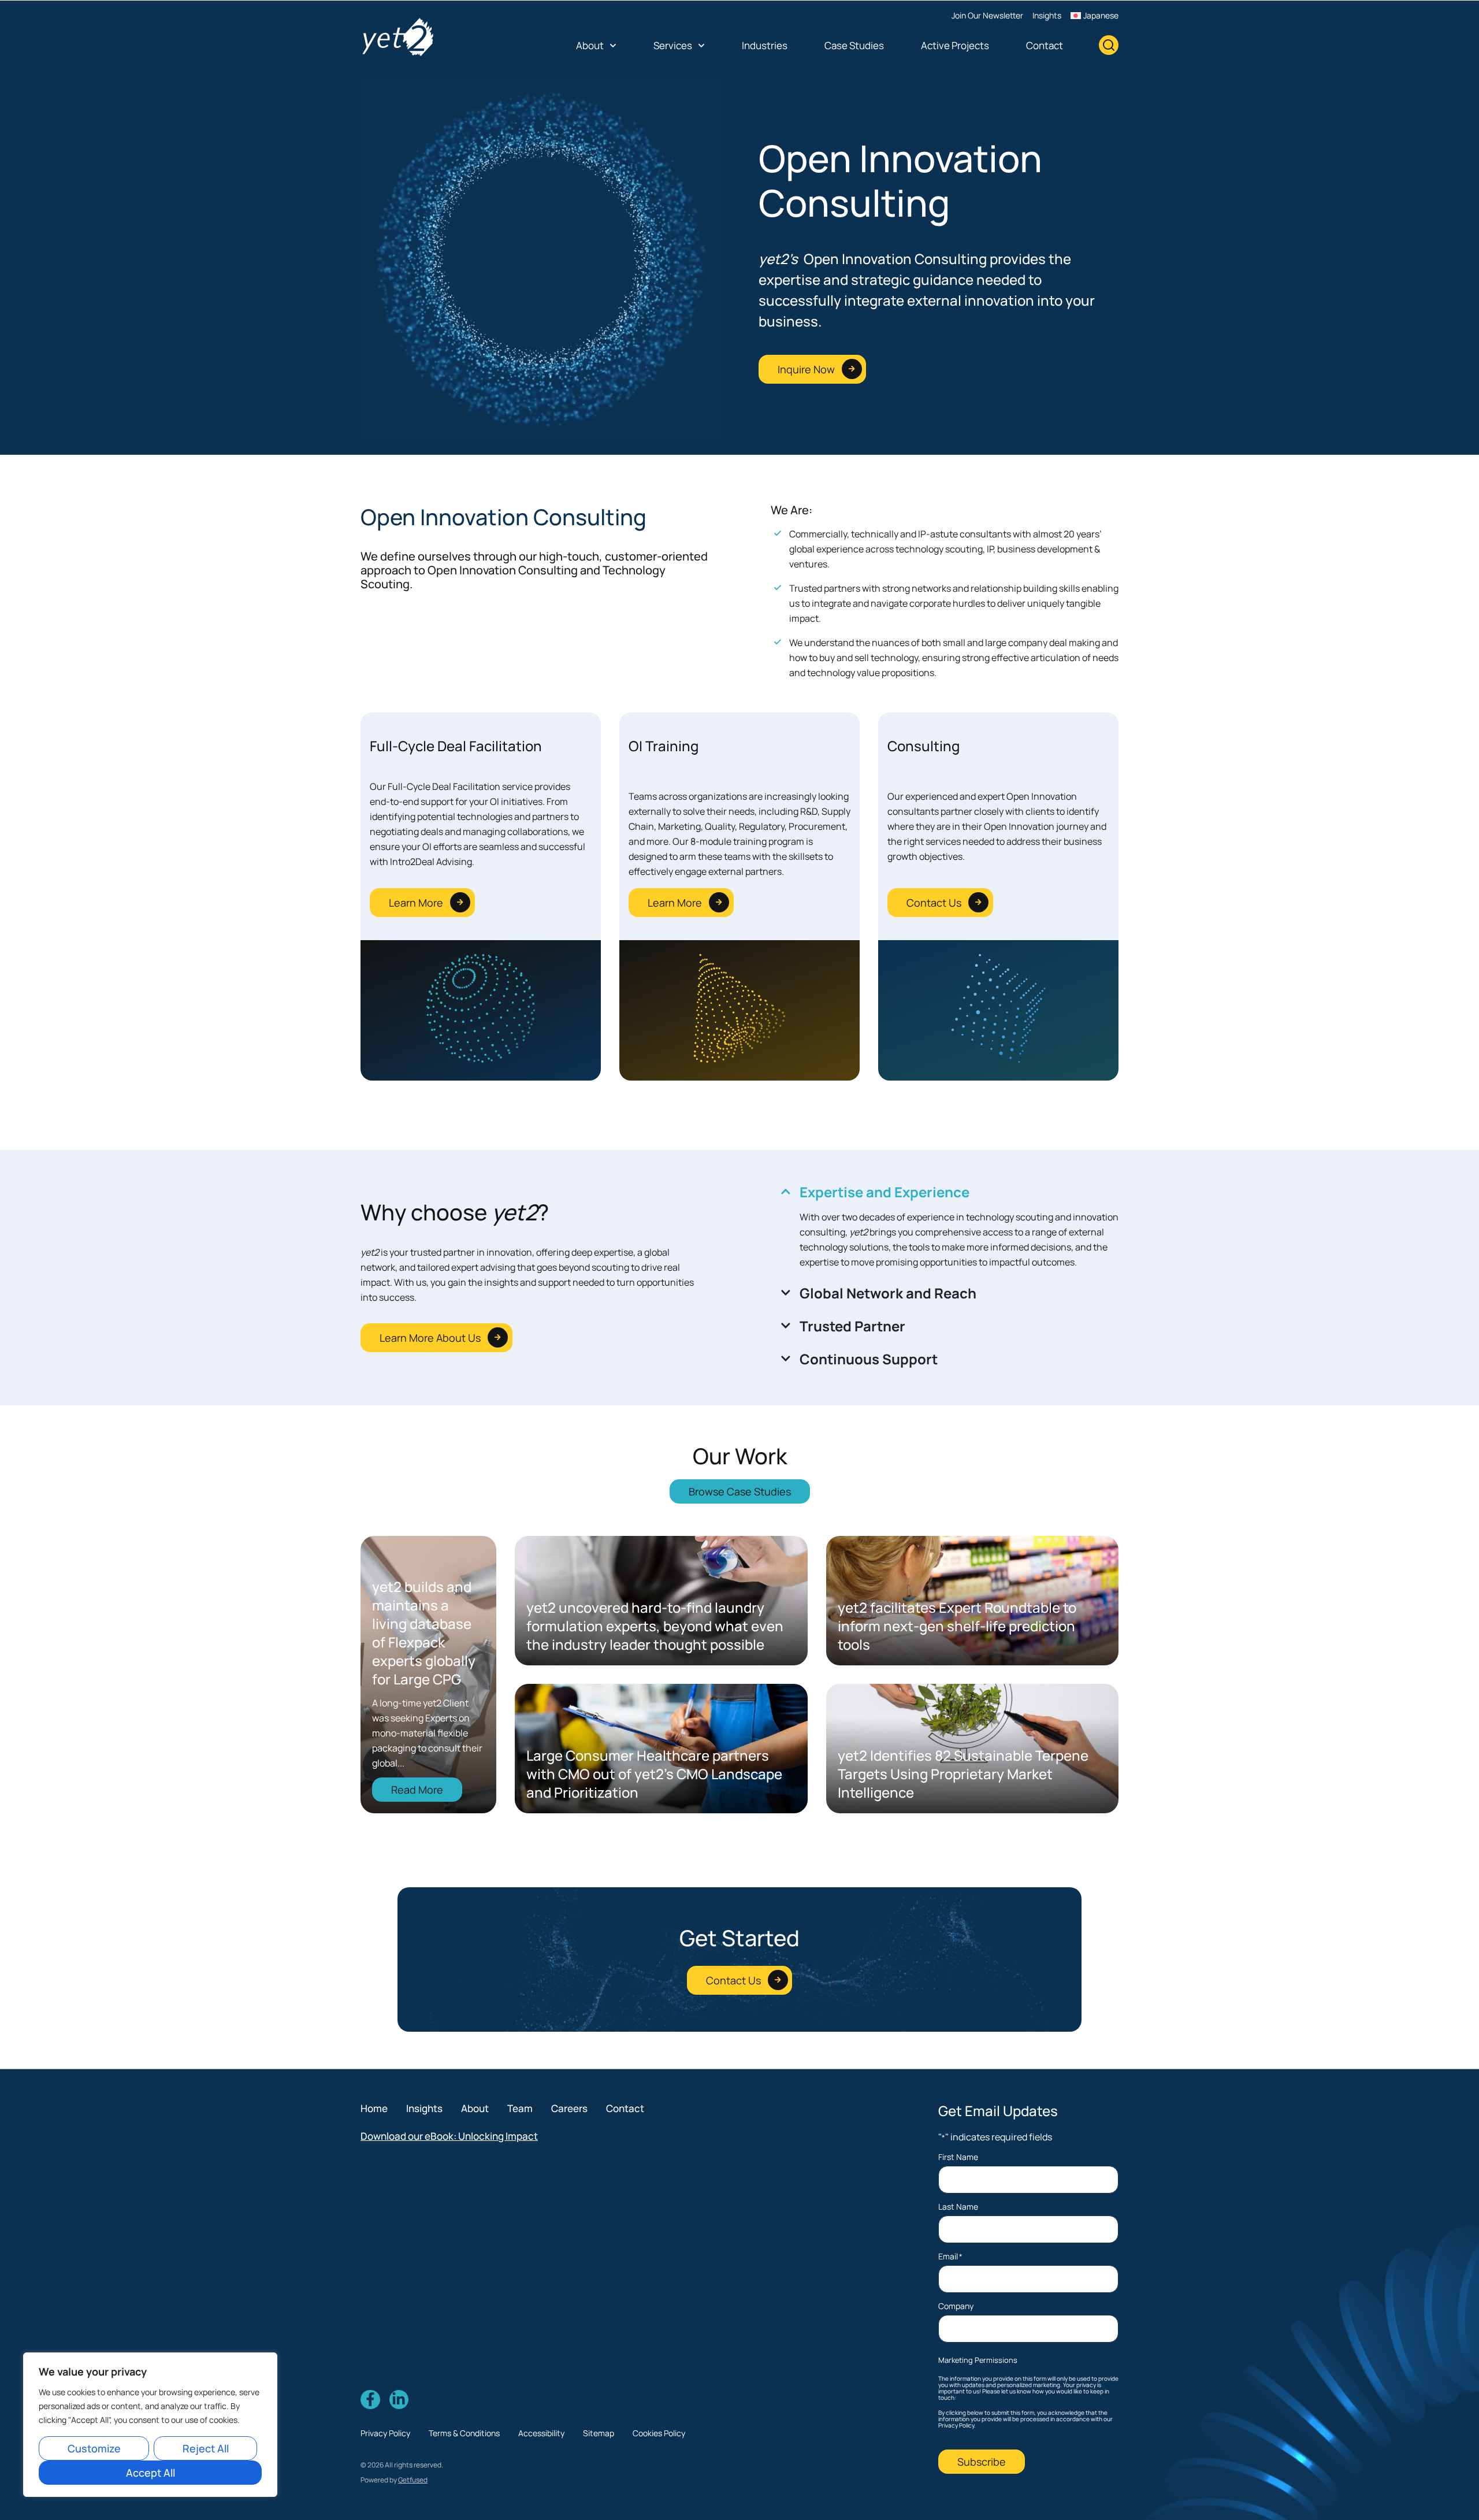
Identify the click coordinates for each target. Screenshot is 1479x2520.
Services (673, 45)
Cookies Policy (659, 2433)
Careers (569, 2108)
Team (520, 2108)
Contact (1045, 45)
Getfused (413, 2480)
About (590, 45)
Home (374, 2108)
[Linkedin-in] (399, 2400)
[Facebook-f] (370, 2400)
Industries (765, 45)
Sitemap (599, 2433)
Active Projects (955, 45)
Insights (1047, 15)
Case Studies (854, 45)
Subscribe (982, 2462)
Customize (94, 2448)
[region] (150, 2425)
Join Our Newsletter (987, 15)
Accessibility (541, 2433)
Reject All (206, 2448)
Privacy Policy (385, 2433)
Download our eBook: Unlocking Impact (449, 2136)
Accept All (150, 2473)
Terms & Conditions (464, 2433)
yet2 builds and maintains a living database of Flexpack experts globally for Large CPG (424, 1633)
